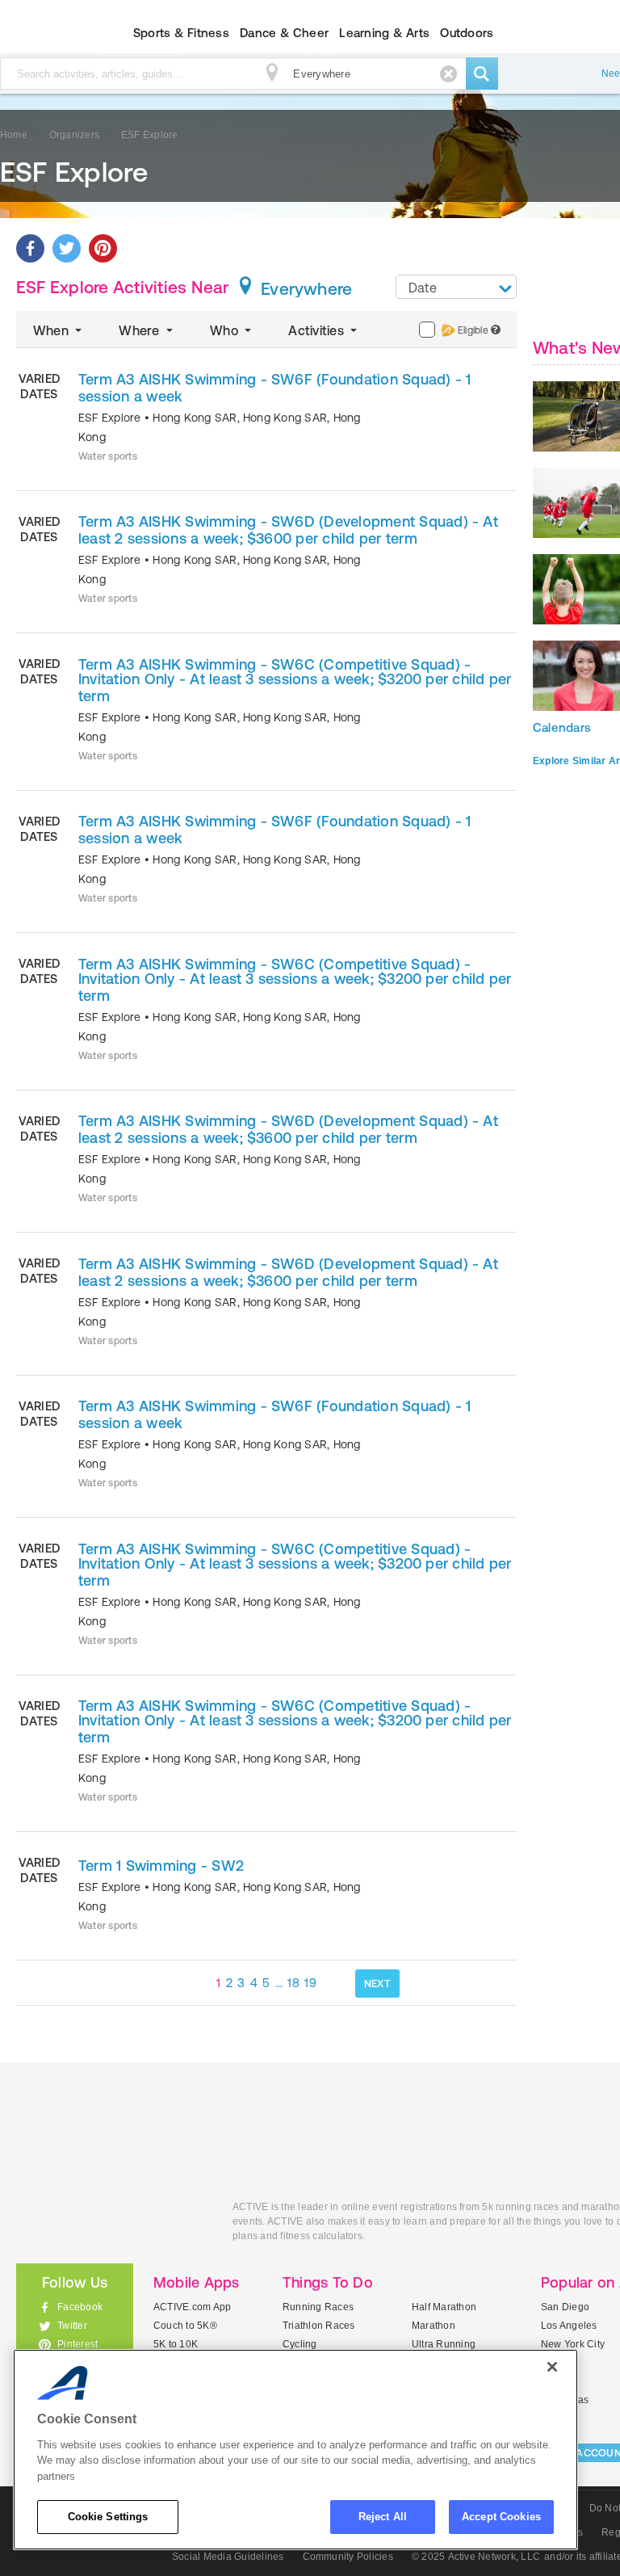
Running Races (318, 2307)
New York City (573, 2344)
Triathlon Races (319, 2326)
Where (140, 330)
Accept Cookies (501, 2517)
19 (310, 1983)
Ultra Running (444, 2344)
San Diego (565, 2307)
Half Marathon (444, 2307)
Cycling (300, 2344)
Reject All (383, 2517)
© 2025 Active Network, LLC (476, 2557)
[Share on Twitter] (67, 248)
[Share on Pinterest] (103, 248)
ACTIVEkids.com (112, 2225)
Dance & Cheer (284, 33)
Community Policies (348, 2557)
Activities (318, 330)
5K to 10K (176, 2344)
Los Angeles (569, 2326)
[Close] (552, 2367)
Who (226, 330)
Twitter (72, 2326)
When (52, 330)
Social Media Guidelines (228, 2557)
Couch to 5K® (185, 2326)
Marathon (434, 2326)
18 (293, 1983)
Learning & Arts (384, 33)
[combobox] (456, 287)
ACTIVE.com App (192, 2307)
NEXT (377, 1983)
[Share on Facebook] (30, 248)
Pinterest (77, 2344)
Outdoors (467, 33)
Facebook (80, 2307)
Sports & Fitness (181, 33)
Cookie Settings (108, 2517)
